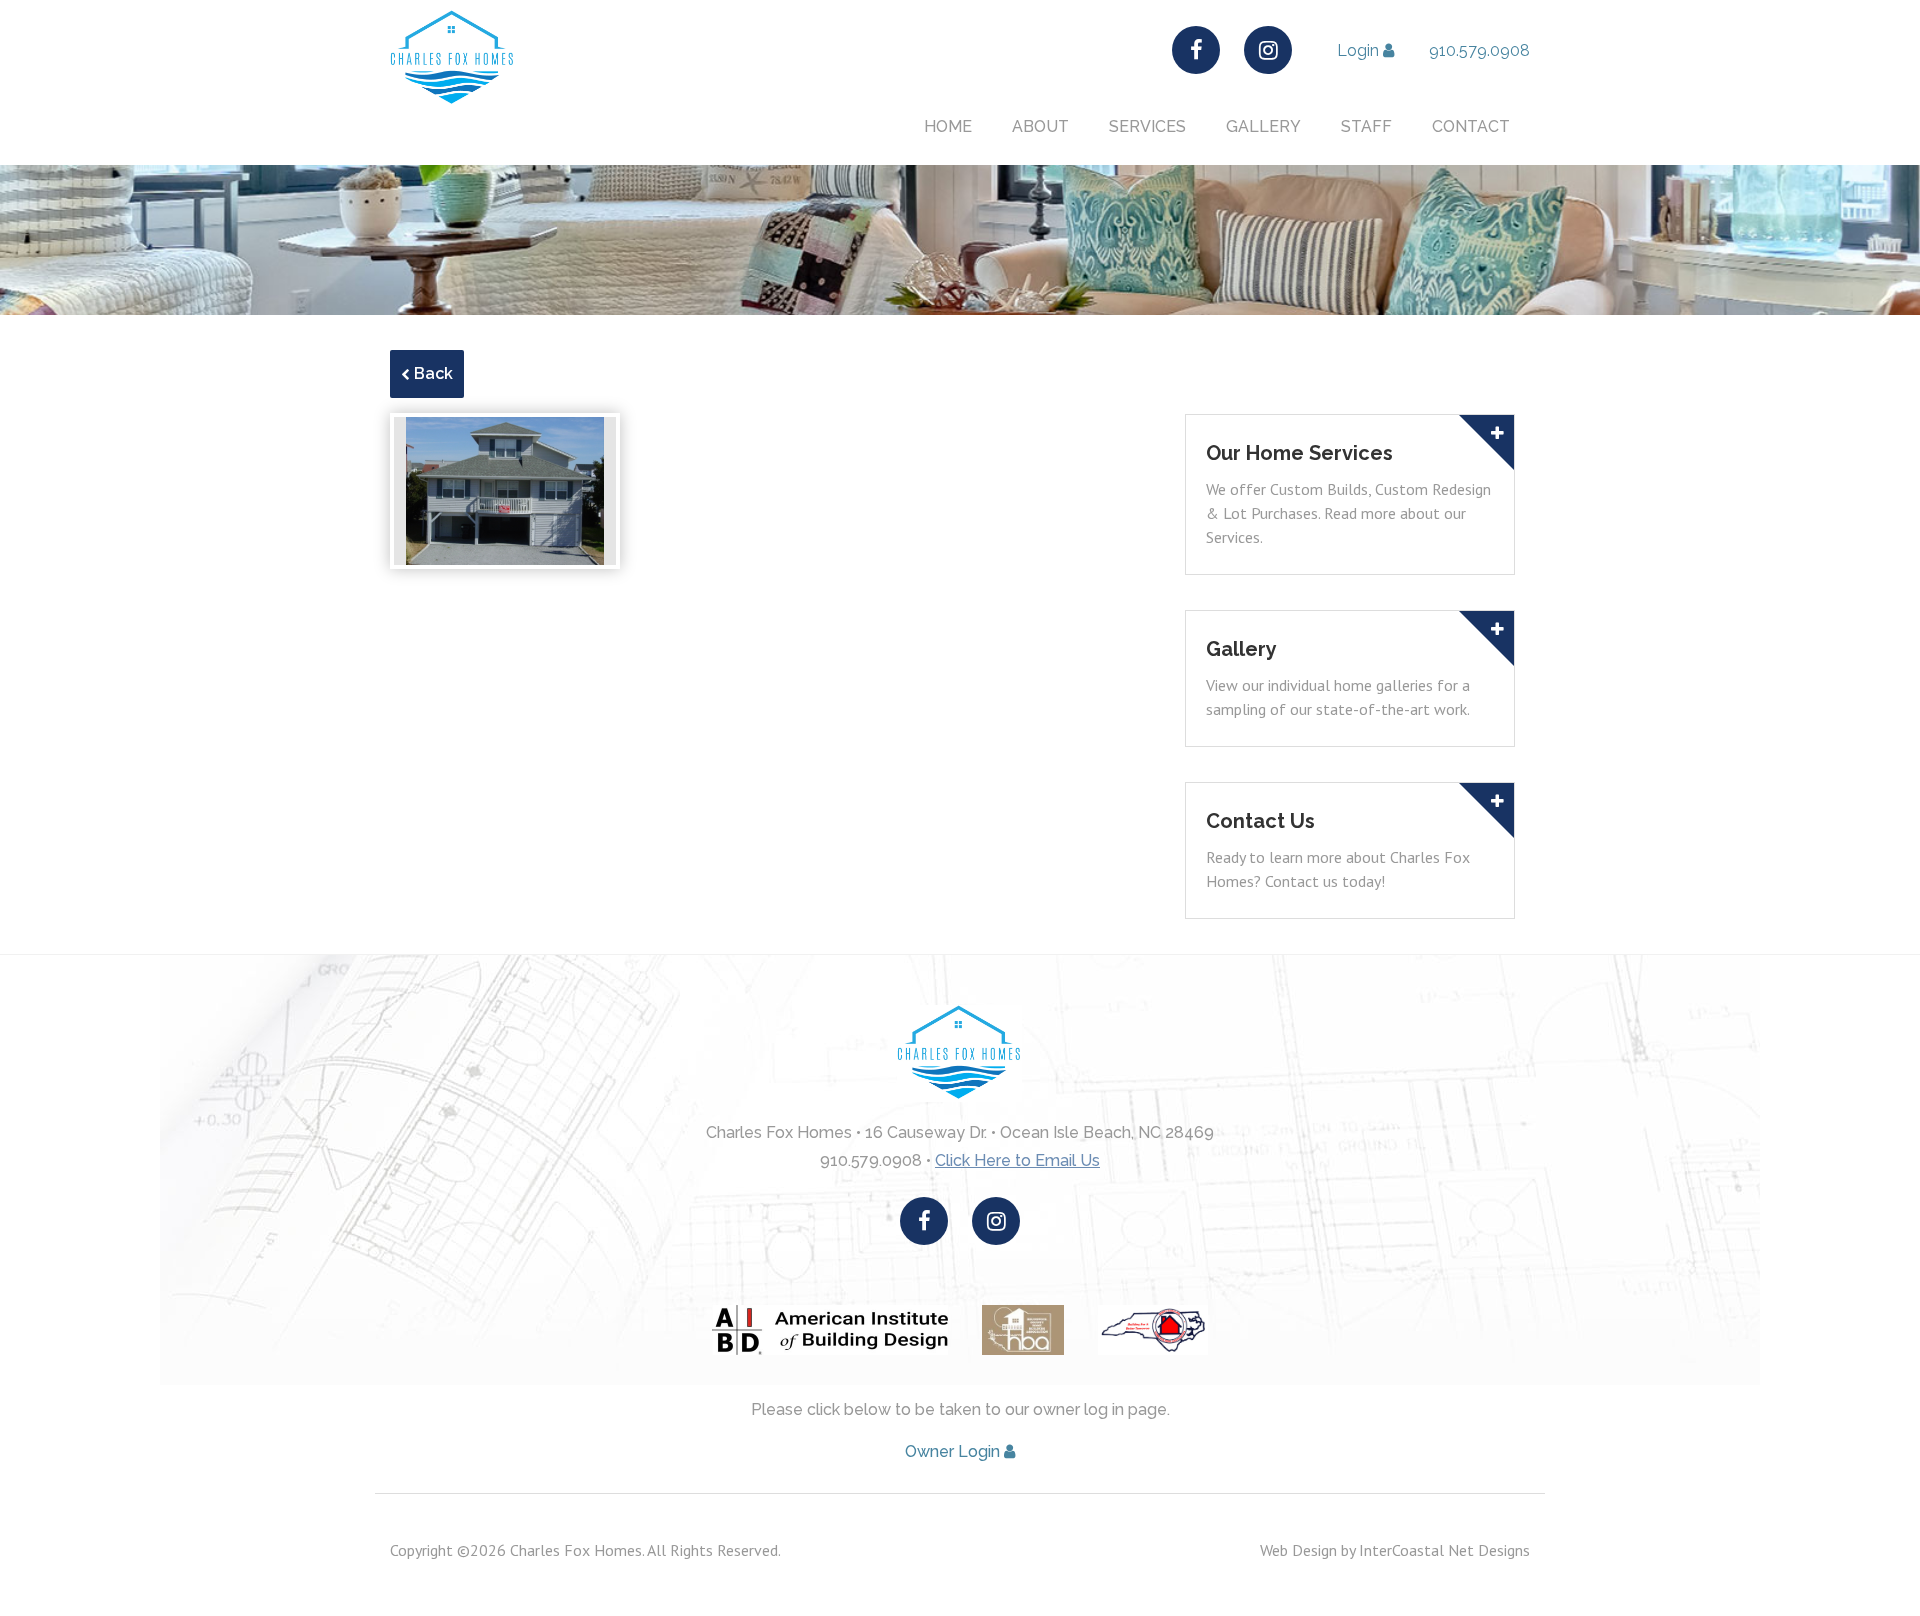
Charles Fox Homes (453, 58)
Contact (1471, 127)
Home (948, 127)
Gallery (1263, 127)
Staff (1366, 127)
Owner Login (954, 1451)
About (1040, 127)
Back (431, 373)
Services (1147, 127)
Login (1360, 50)
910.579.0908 (1479, 50)
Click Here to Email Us (1017, 1160)
